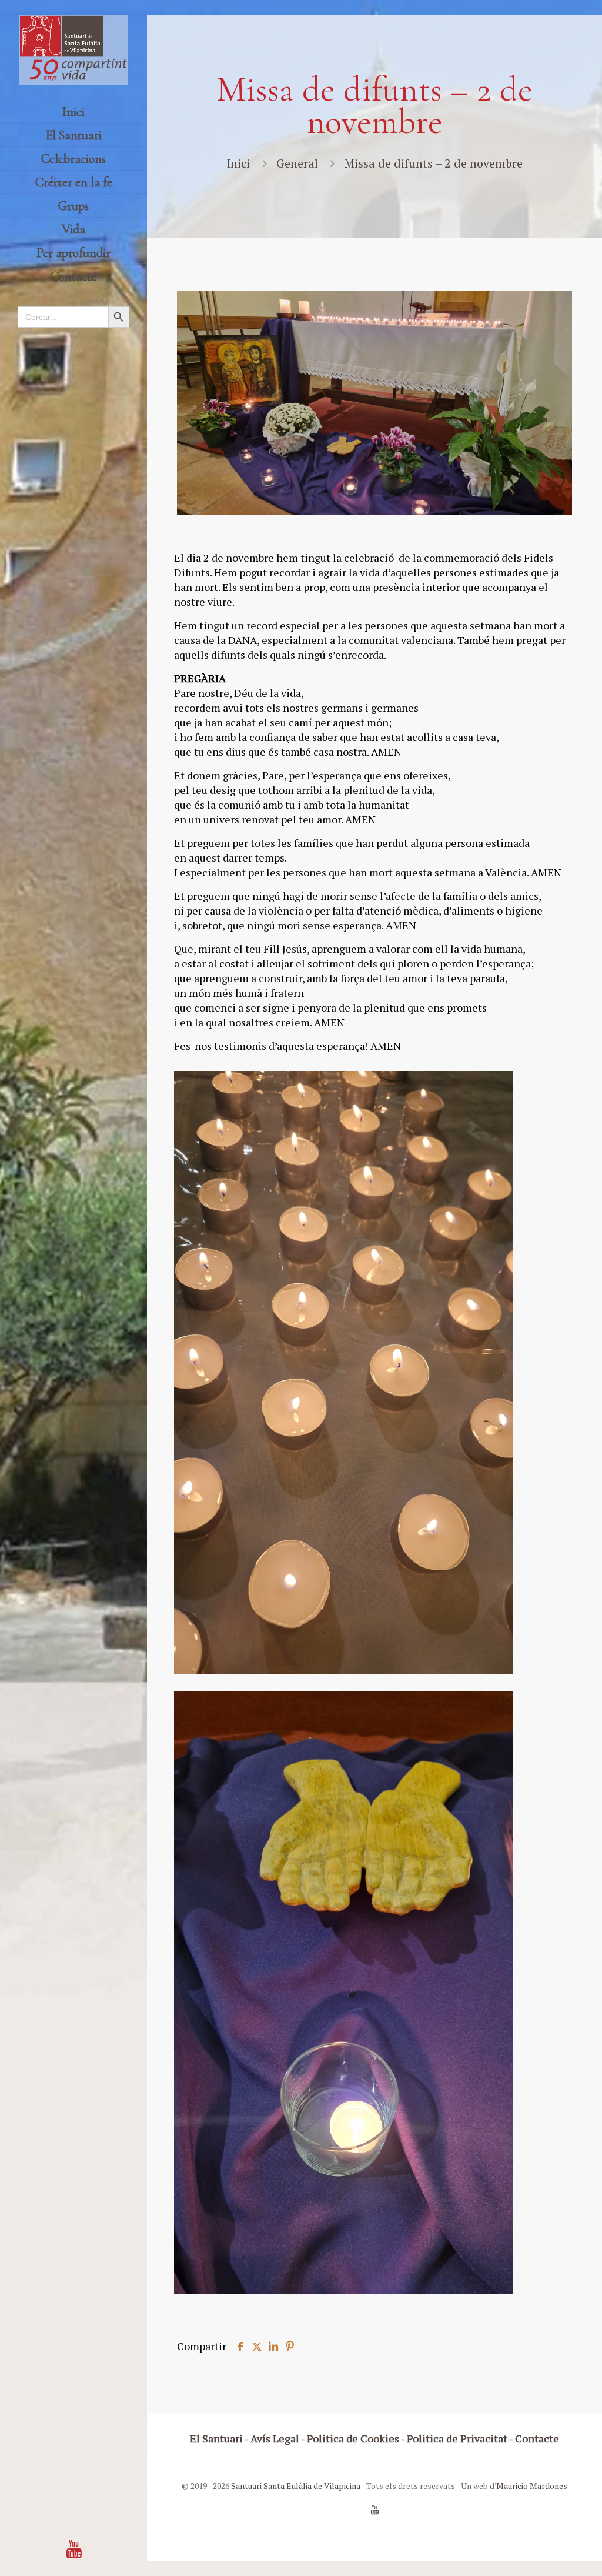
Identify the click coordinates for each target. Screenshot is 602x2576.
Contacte (537, 2438)
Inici (238, 163)
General (297, 163)
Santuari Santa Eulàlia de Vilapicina (296, 2486)
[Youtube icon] (74, 2549)
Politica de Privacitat (457, 2438)
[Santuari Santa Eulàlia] (73, 50)
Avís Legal (275, 2438)
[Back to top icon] (546, 2552)
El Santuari (216, 2438)
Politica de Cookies (353, 2438)
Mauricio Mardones (532, 2486)
